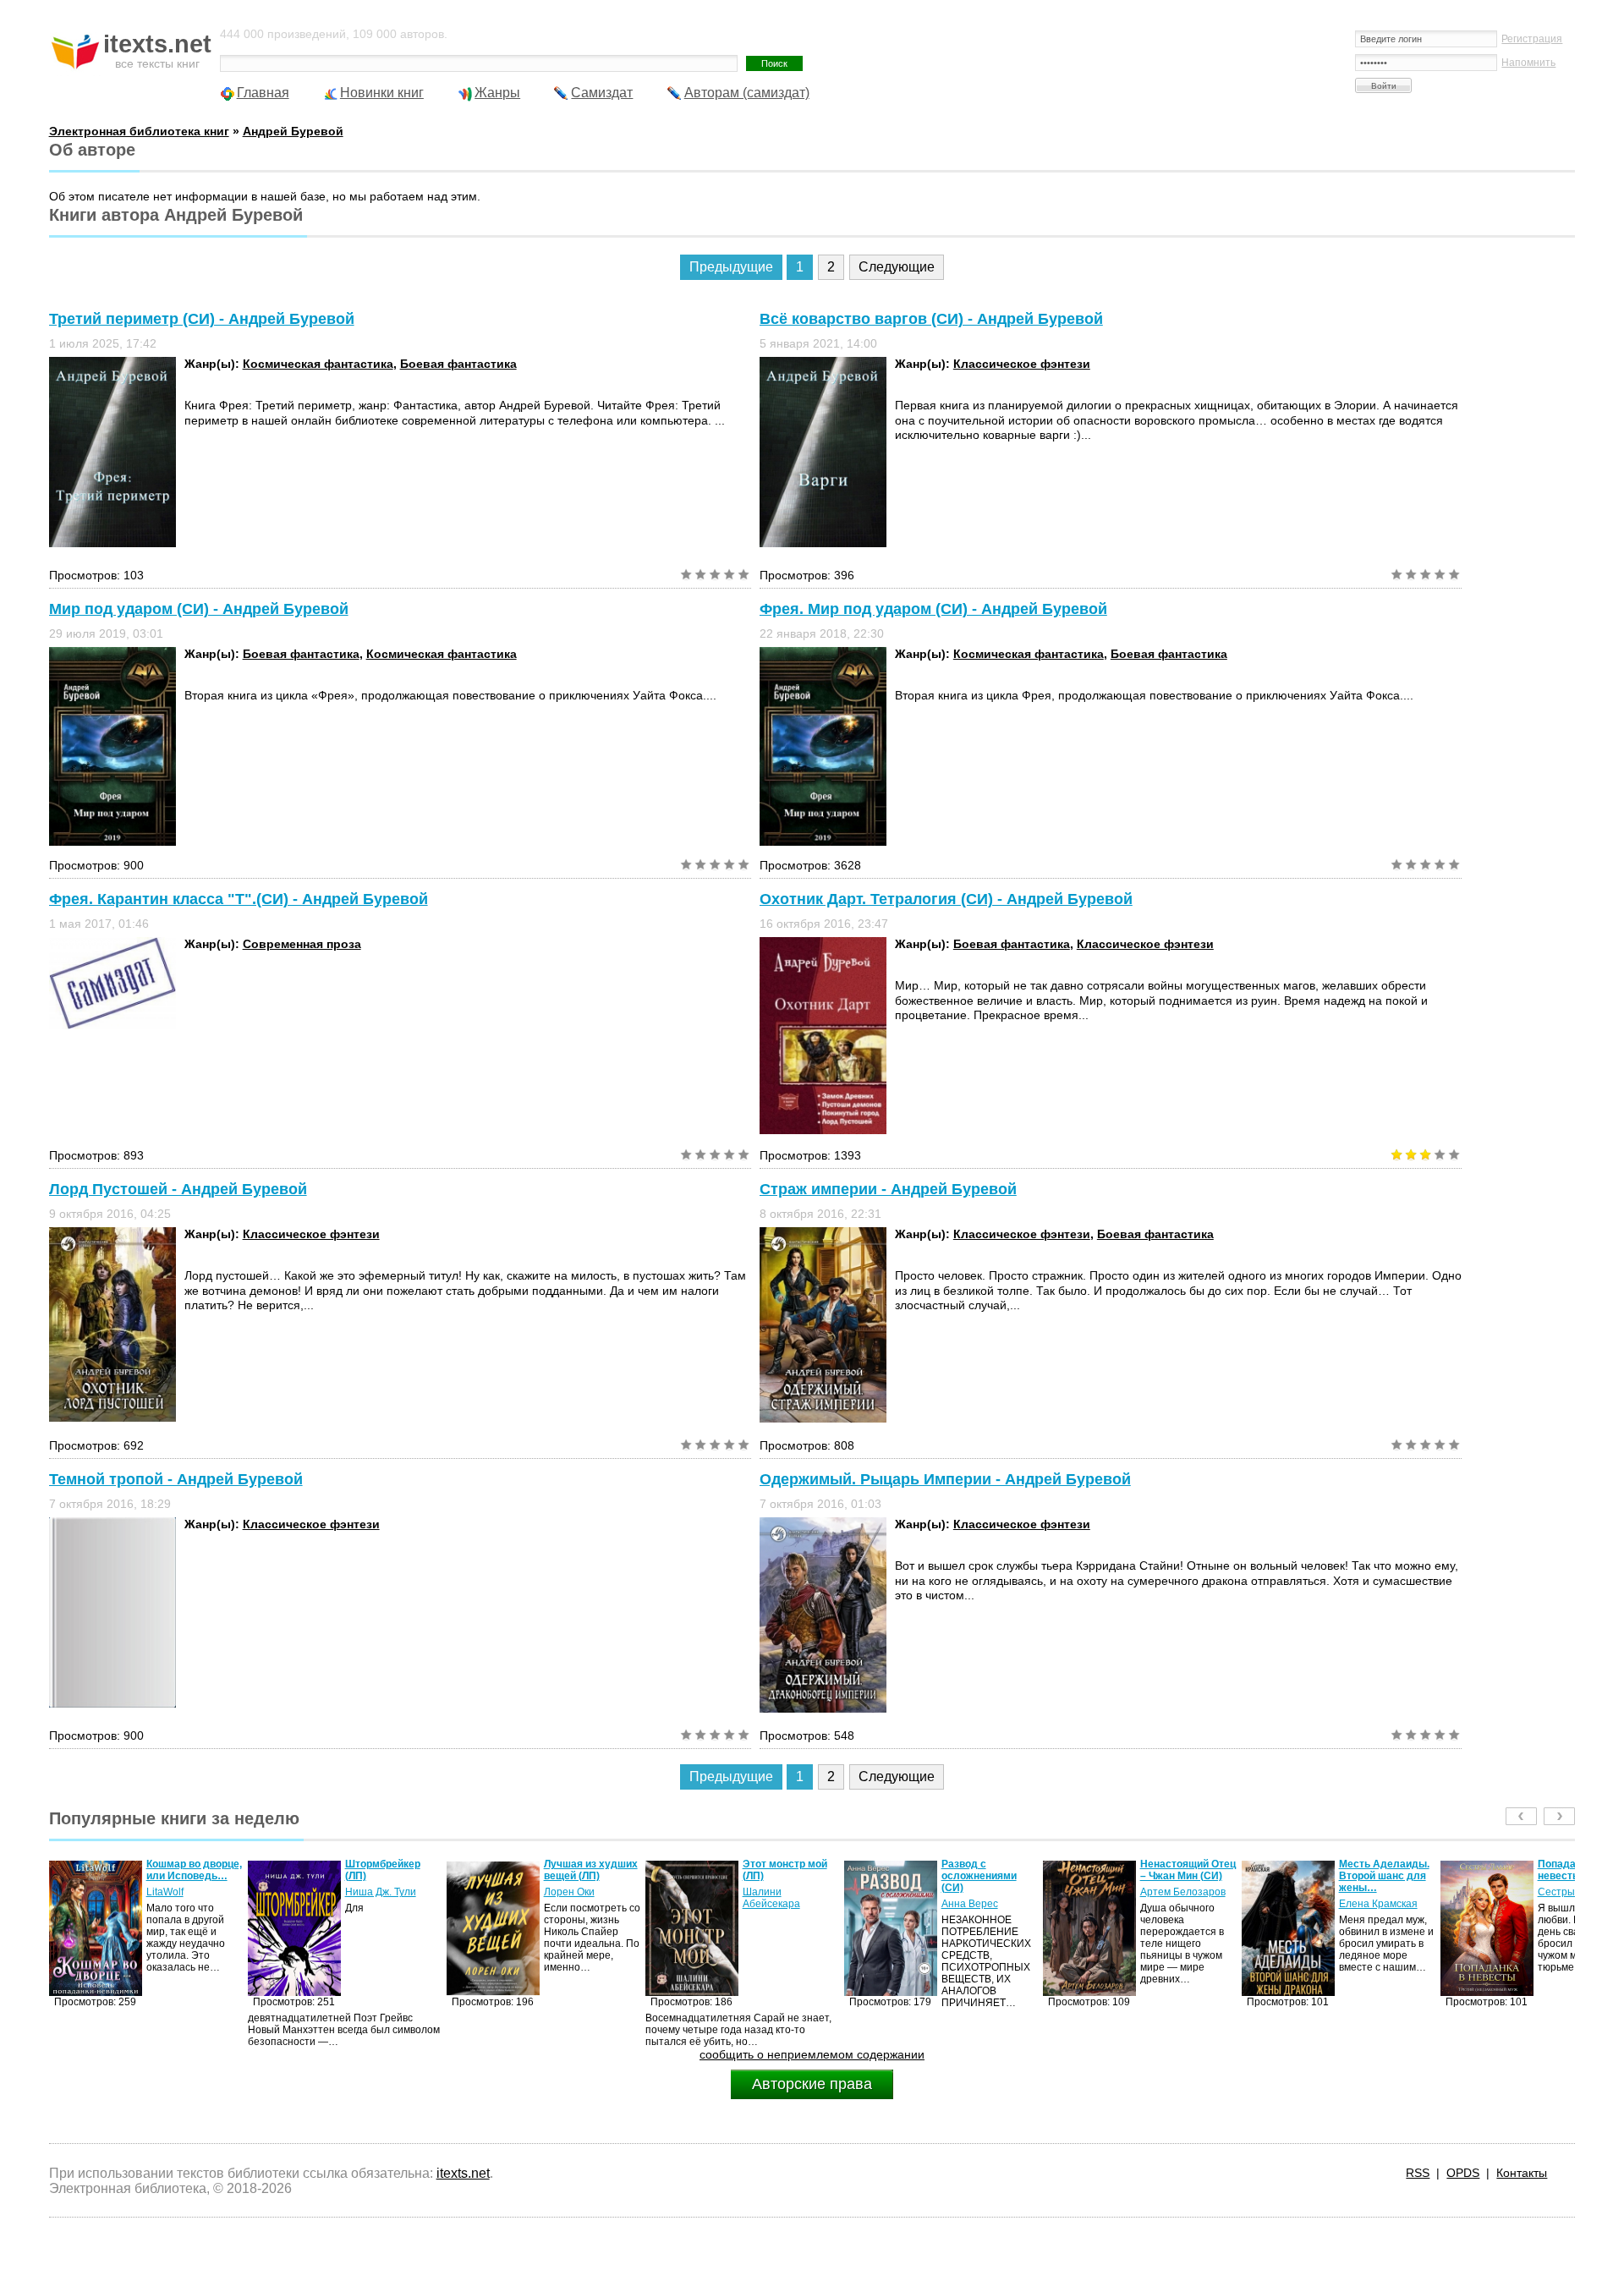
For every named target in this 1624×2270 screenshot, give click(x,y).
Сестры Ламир (1374, 1892)
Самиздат (602, 93)
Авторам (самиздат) (747, 93)
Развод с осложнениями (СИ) (780, 1876)
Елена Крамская (1180, 1904)
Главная (263, 93)
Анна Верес (771, 1904)
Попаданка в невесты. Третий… (1385, 1870)
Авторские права (812, 2084)
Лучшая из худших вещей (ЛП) (392, 1870)
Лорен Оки (370, 1892)
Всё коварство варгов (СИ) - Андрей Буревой (931, 319)
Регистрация (1532, 39)
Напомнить (1528, 63)
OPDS (1463, 2173)
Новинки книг (382, 93)
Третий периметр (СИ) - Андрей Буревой (202, 319)
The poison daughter (1564, 1870)
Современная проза (302, 944)
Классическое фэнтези (1022, 364)
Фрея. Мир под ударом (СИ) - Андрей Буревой (933, 609)
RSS (1418, 2173)
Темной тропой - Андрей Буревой (176, 1479)
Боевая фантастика (458, 364)
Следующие (897, 267)
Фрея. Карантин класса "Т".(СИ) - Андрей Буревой (239, 899)
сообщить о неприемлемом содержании (812, 2054)
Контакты (1522, 2173)
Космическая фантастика (318, 364)
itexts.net (463, 2173)
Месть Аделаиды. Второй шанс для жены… (1185, 1876)
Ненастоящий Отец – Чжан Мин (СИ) (989, 1870)
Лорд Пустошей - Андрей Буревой (178, 1189)
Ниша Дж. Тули (182, 1892)
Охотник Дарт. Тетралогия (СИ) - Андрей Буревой (946, 899)
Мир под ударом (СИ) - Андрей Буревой (199, 609)
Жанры (497, 93)
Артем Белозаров (984, 1892)
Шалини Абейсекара (573, 1898)
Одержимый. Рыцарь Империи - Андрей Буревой (945, 1479)
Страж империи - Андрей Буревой (888, 1189)
